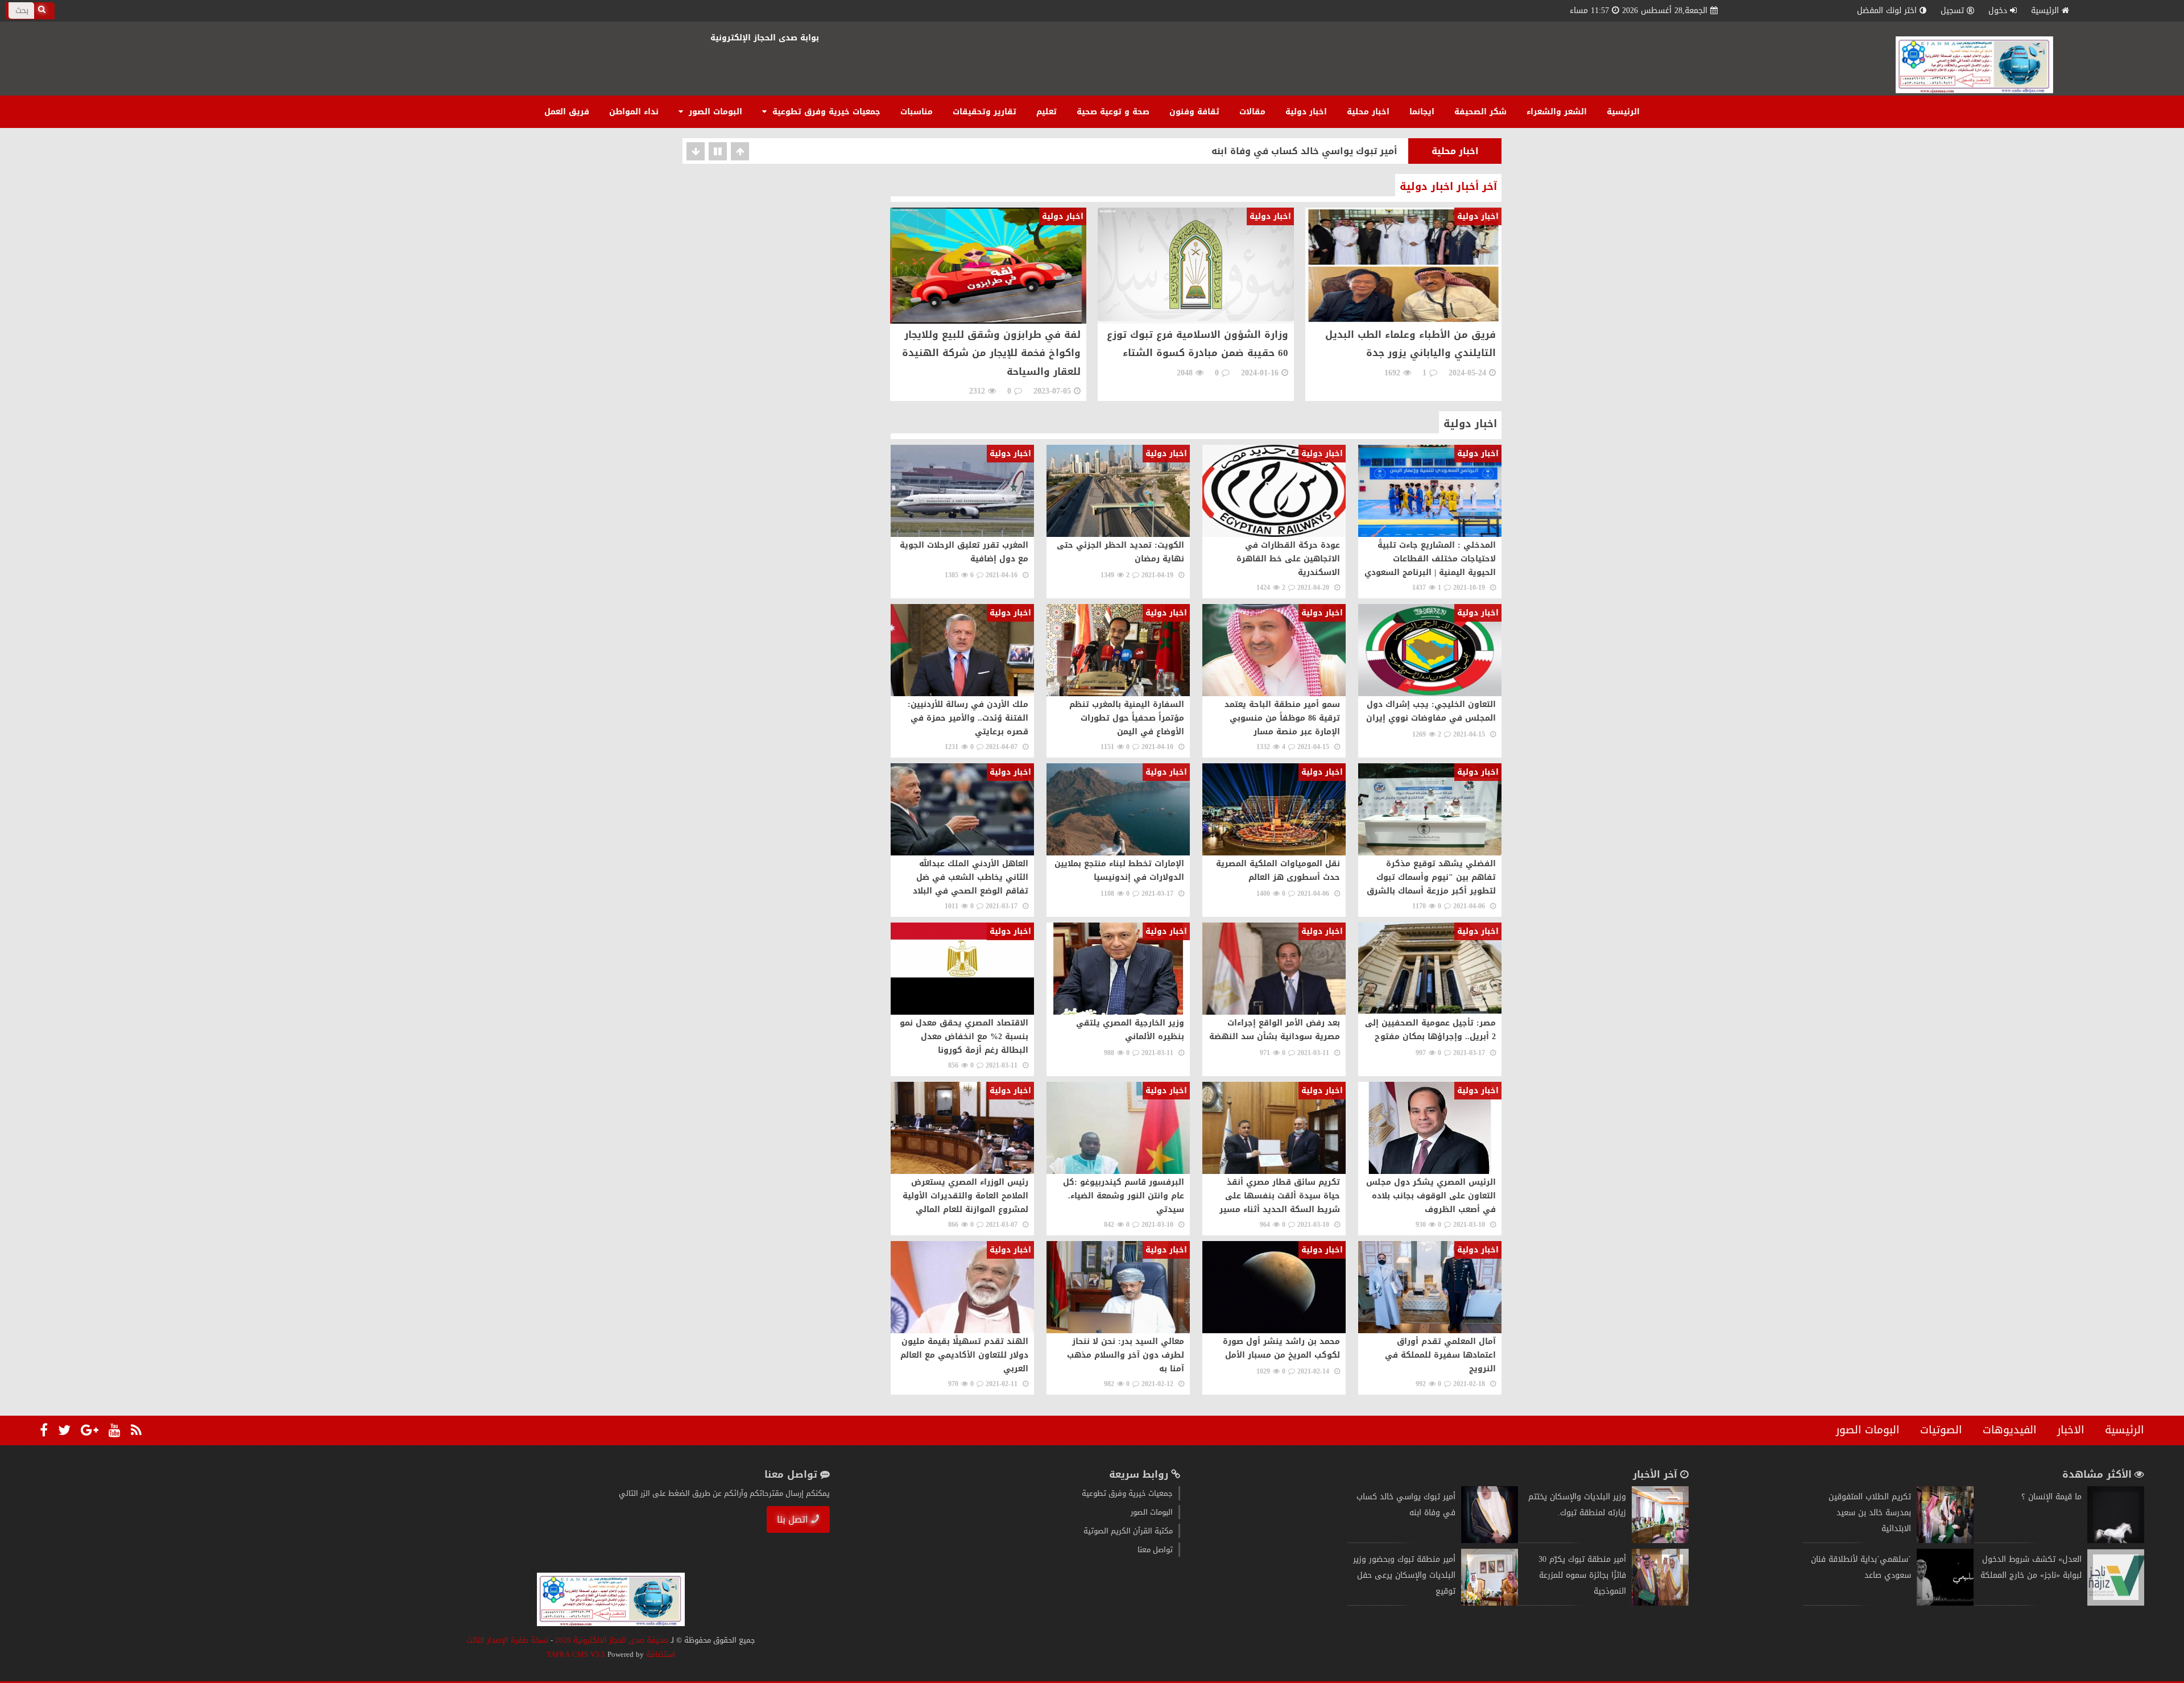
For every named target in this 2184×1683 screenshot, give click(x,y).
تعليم (1046, 112)
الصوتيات (1941, 1430)
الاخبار (2071, 1430)
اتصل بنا (793, 1519)
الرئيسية (2045, 11)
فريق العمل (567, 112)
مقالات (1252, 112)
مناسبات (917, 112)
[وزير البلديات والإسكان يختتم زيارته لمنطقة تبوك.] (1660, 1541)
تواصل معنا (1155, 1550)
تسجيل (1952, 11)
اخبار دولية (1306, 112)
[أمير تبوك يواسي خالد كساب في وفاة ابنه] (1490, 1541)
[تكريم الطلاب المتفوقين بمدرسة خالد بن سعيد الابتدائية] (1945, 1541)
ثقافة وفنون (1194, 112)
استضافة (659, 1654)
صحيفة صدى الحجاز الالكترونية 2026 (612, 1640)
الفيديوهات (2010, 1430)
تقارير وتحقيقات (985, 112)
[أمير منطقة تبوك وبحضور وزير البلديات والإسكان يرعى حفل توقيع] (1490, 1603)
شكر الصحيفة (1480, 112)
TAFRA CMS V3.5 (577, 1654)
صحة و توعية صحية (1113, 112)
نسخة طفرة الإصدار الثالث (507, 1640)
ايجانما (1422, 112)
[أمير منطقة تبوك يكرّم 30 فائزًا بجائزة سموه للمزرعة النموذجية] (1660, 1603)
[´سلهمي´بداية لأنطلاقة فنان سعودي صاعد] (1945, 1603)
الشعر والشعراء (1557, 112)
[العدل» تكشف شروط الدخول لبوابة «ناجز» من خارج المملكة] (2116, 1603)
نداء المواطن (634, 112)
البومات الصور (714, 112)
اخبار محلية (1368, 112)
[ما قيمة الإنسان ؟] (2116, 1541)
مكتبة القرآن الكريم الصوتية (1128, 1531)
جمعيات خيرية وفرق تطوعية (825, 112)
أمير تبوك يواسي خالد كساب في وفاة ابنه (1304, 151)
